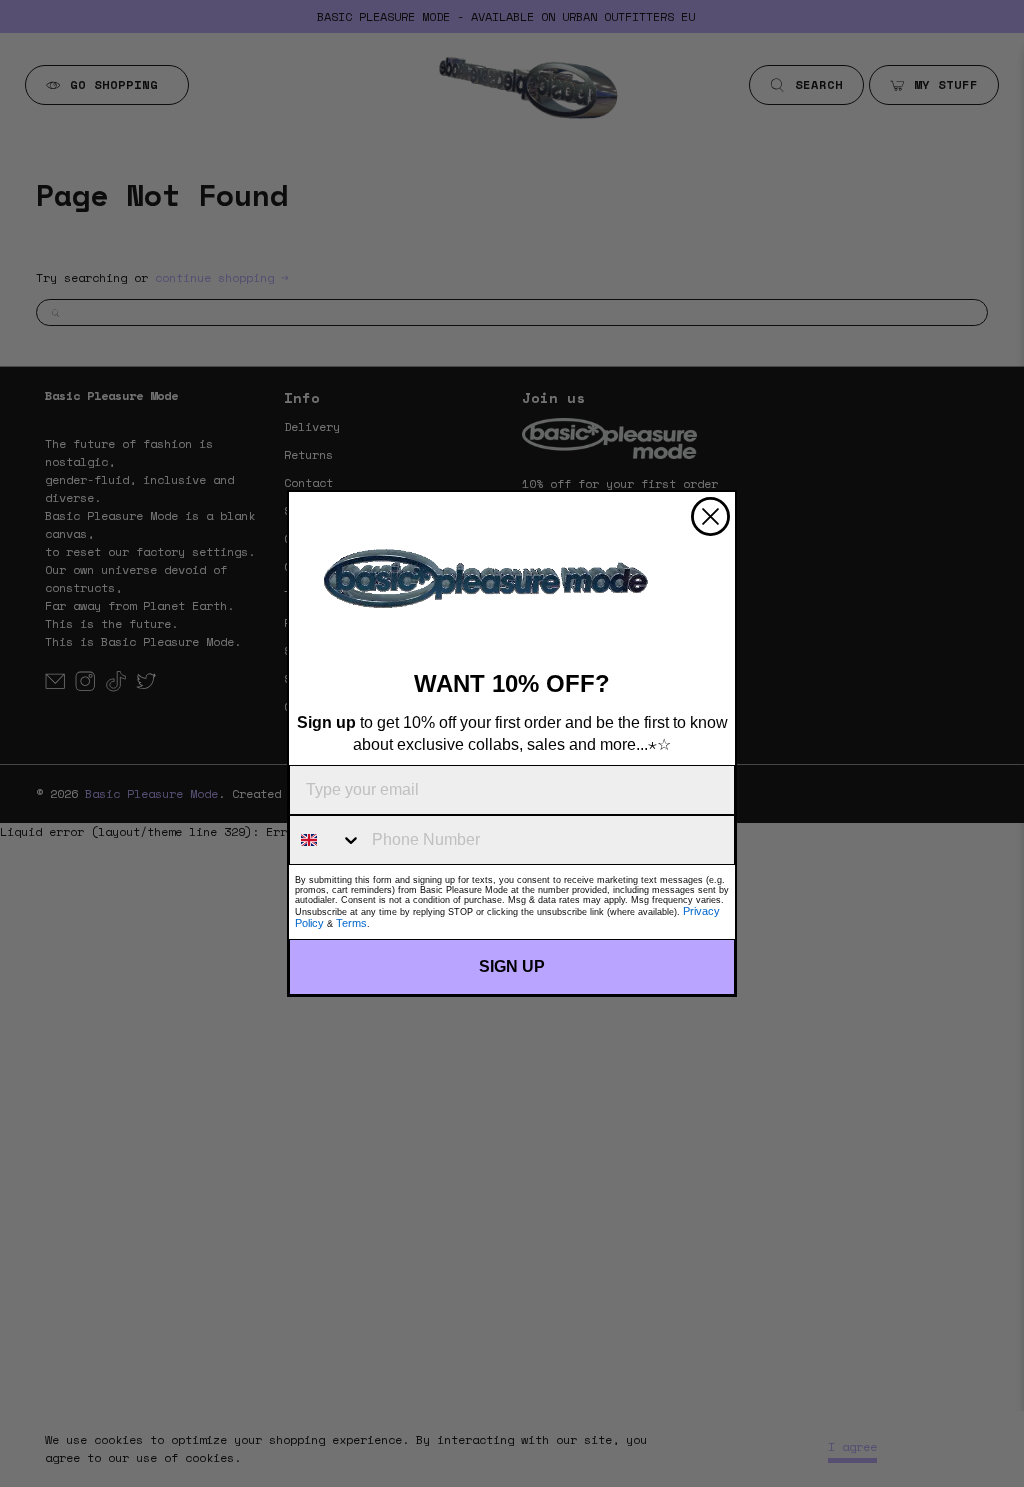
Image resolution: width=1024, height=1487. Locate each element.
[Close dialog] (710, 516)
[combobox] (326, 840)
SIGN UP (512, 966)
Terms (351, 923)
